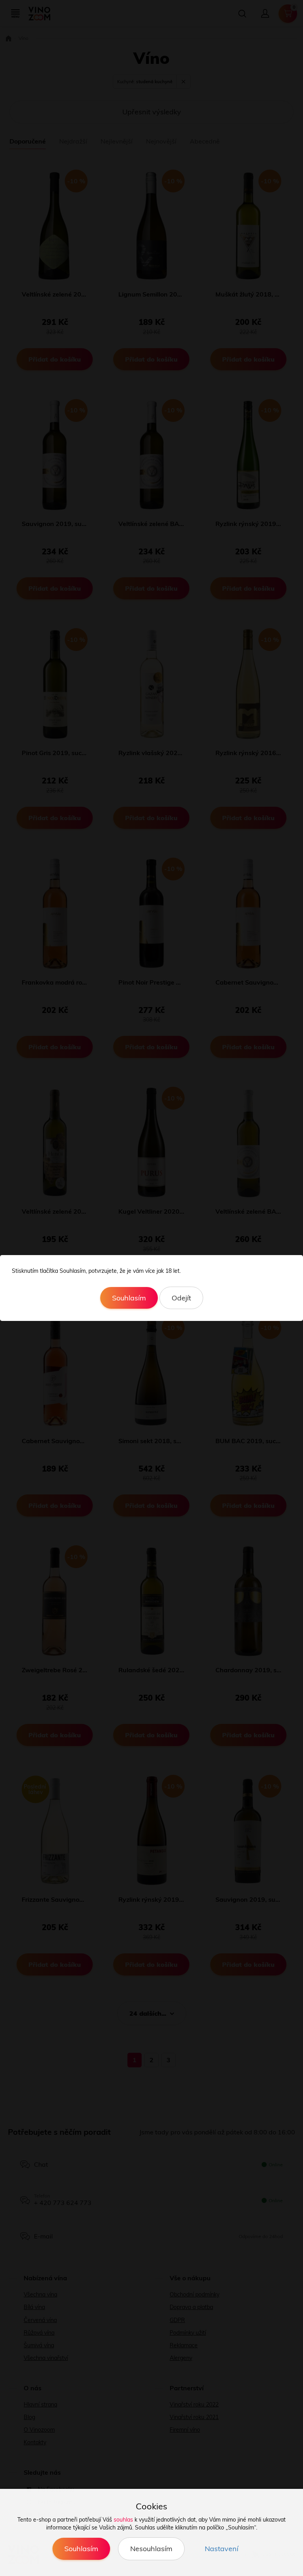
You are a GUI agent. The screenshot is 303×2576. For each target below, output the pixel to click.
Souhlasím (129, 1298)
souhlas (123, 2520)
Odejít (181, 1298)
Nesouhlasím (151, 2549)
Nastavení (222, 2549)
